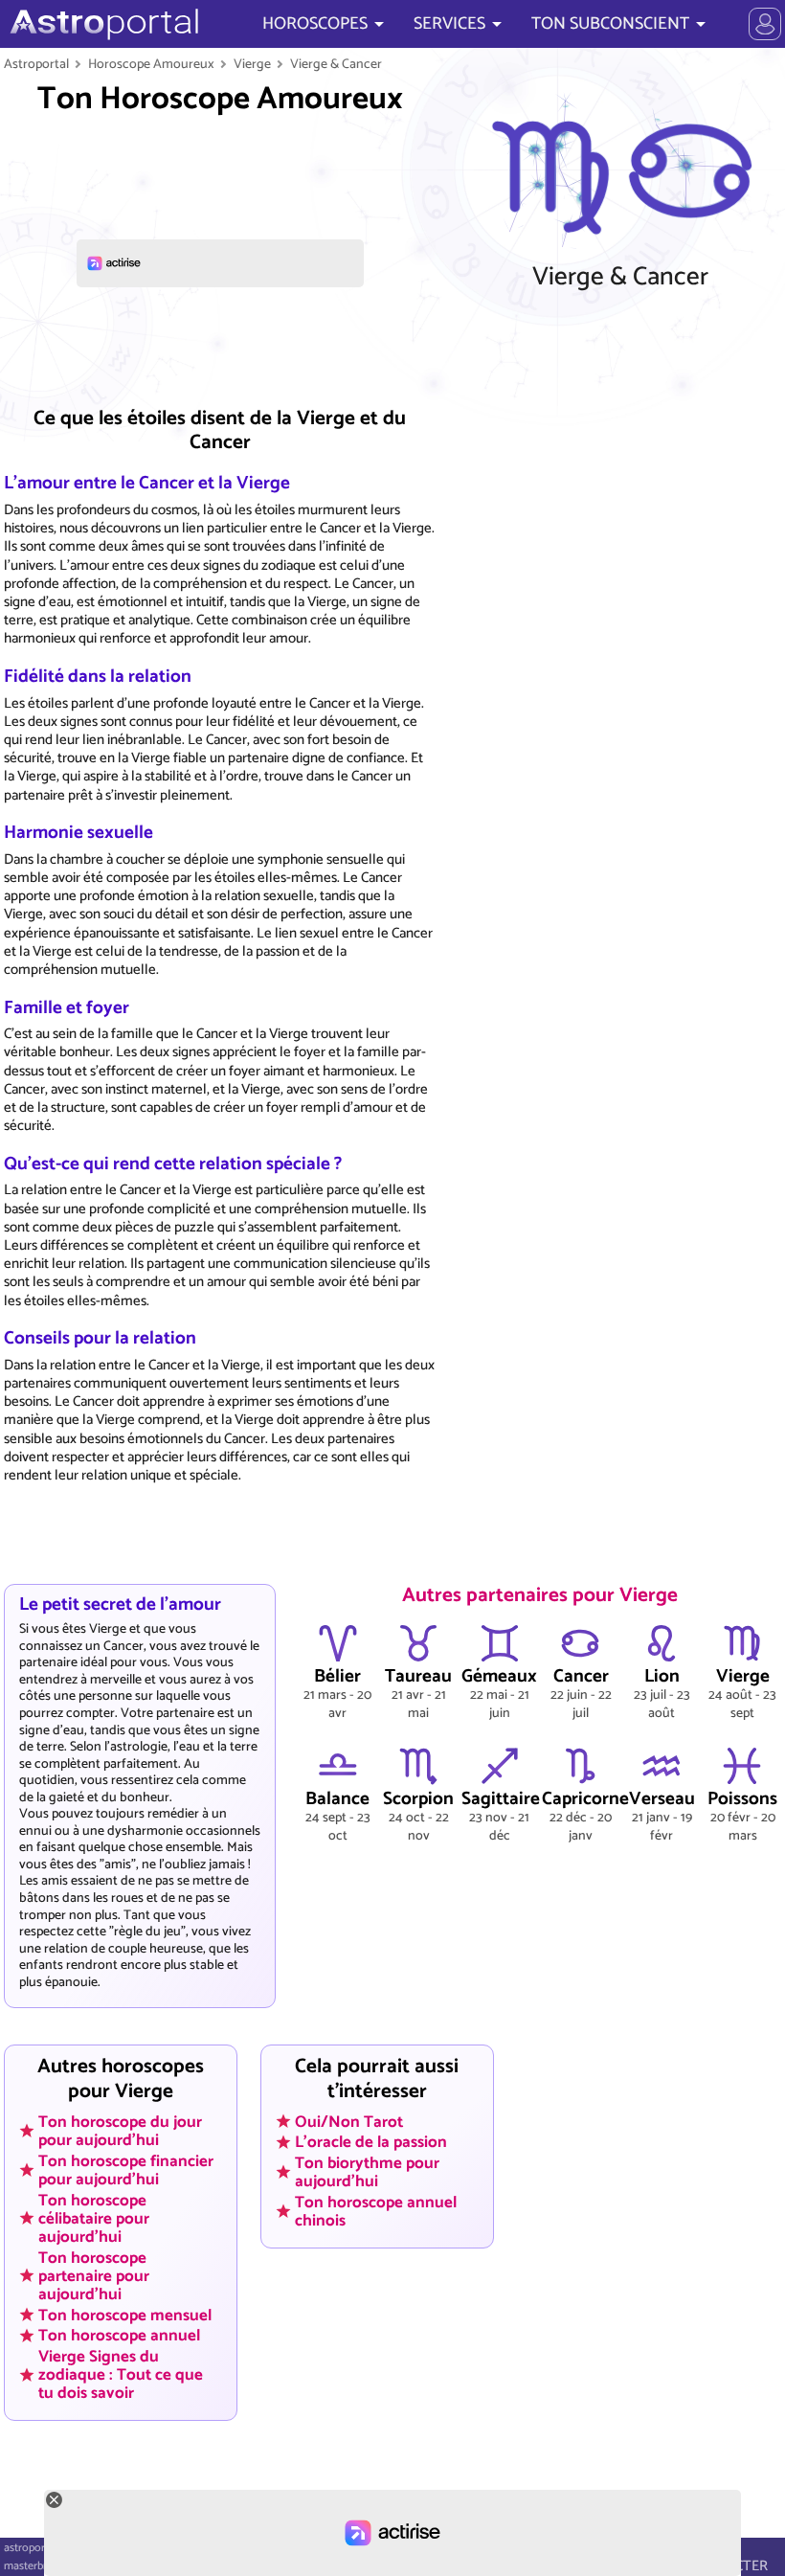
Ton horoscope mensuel (125, 2315)
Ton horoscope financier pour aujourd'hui (126, 2169)
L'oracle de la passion (371, 2142)
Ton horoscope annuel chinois (376, 2212)
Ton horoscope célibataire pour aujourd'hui (94, 2218)
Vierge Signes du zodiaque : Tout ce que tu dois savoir (121, 2375)
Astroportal (36, 64)
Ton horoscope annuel (119, 2336)
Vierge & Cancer (336, 64)
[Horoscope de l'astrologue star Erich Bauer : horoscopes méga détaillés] (102, 24)
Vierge (252, 64)
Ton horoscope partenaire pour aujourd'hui (94, 2275)
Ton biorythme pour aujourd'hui (367, 2172)
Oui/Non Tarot (349, 2121)
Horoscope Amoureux (151, 64)
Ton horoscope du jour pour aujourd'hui (120, 2130)
